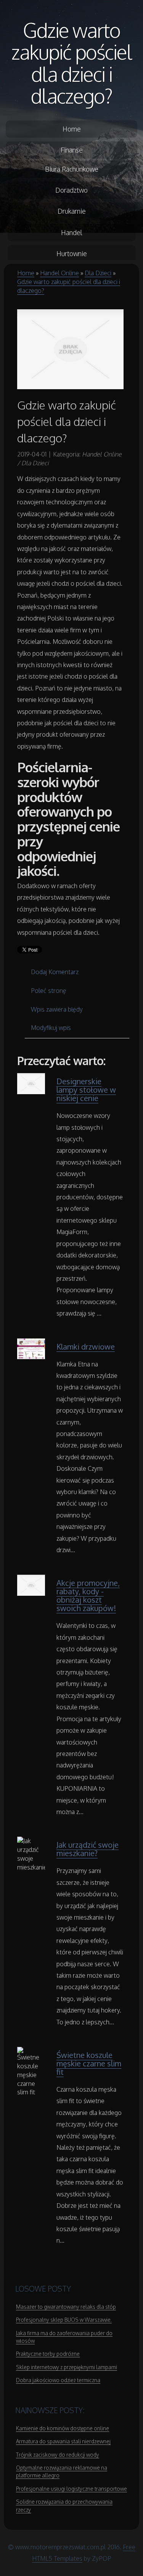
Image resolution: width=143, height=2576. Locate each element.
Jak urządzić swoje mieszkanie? (88, 1849)
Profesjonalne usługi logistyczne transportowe (71, 2489)
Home (26, 273)
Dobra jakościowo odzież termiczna (58, 2380)
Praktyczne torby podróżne (48, 2354)
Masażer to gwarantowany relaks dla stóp (66, 2307)
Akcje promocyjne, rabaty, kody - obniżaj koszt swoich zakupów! (88, 1595)
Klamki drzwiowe (86, 1346)
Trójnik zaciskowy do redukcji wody (58, 2455)
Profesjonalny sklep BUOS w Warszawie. (64, 2320)
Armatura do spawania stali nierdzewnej (63, 2441)
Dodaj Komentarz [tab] (55, 972)
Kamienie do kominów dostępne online (63, 2428)
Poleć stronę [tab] (49, 991)
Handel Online (59, 273)
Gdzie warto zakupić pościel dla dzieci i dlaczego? (72, 63)
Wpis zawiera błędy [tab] (57, 1009)
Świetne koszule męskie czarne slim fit (89, 2063)
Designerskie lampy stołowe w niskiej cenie (86, 1090)
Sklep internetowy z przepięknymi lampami (67, 2367)
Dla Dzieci (98, 273)
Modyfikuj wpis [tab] (51, 1028)
